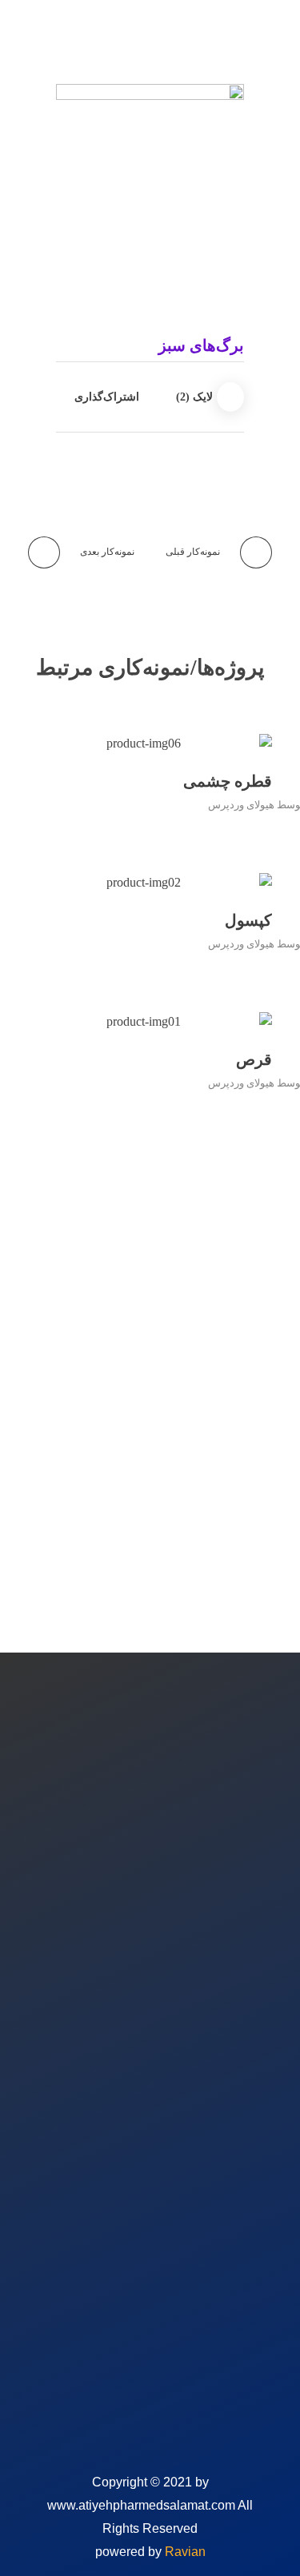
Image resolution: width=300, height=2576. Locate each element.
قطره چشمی (228, 781)
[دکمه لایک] (230, 397)
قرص (254, 1059)
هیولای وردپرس (241, 805)
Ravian (185, 2552)
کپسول (248, 920)
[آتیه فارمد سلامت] (204, 36)
